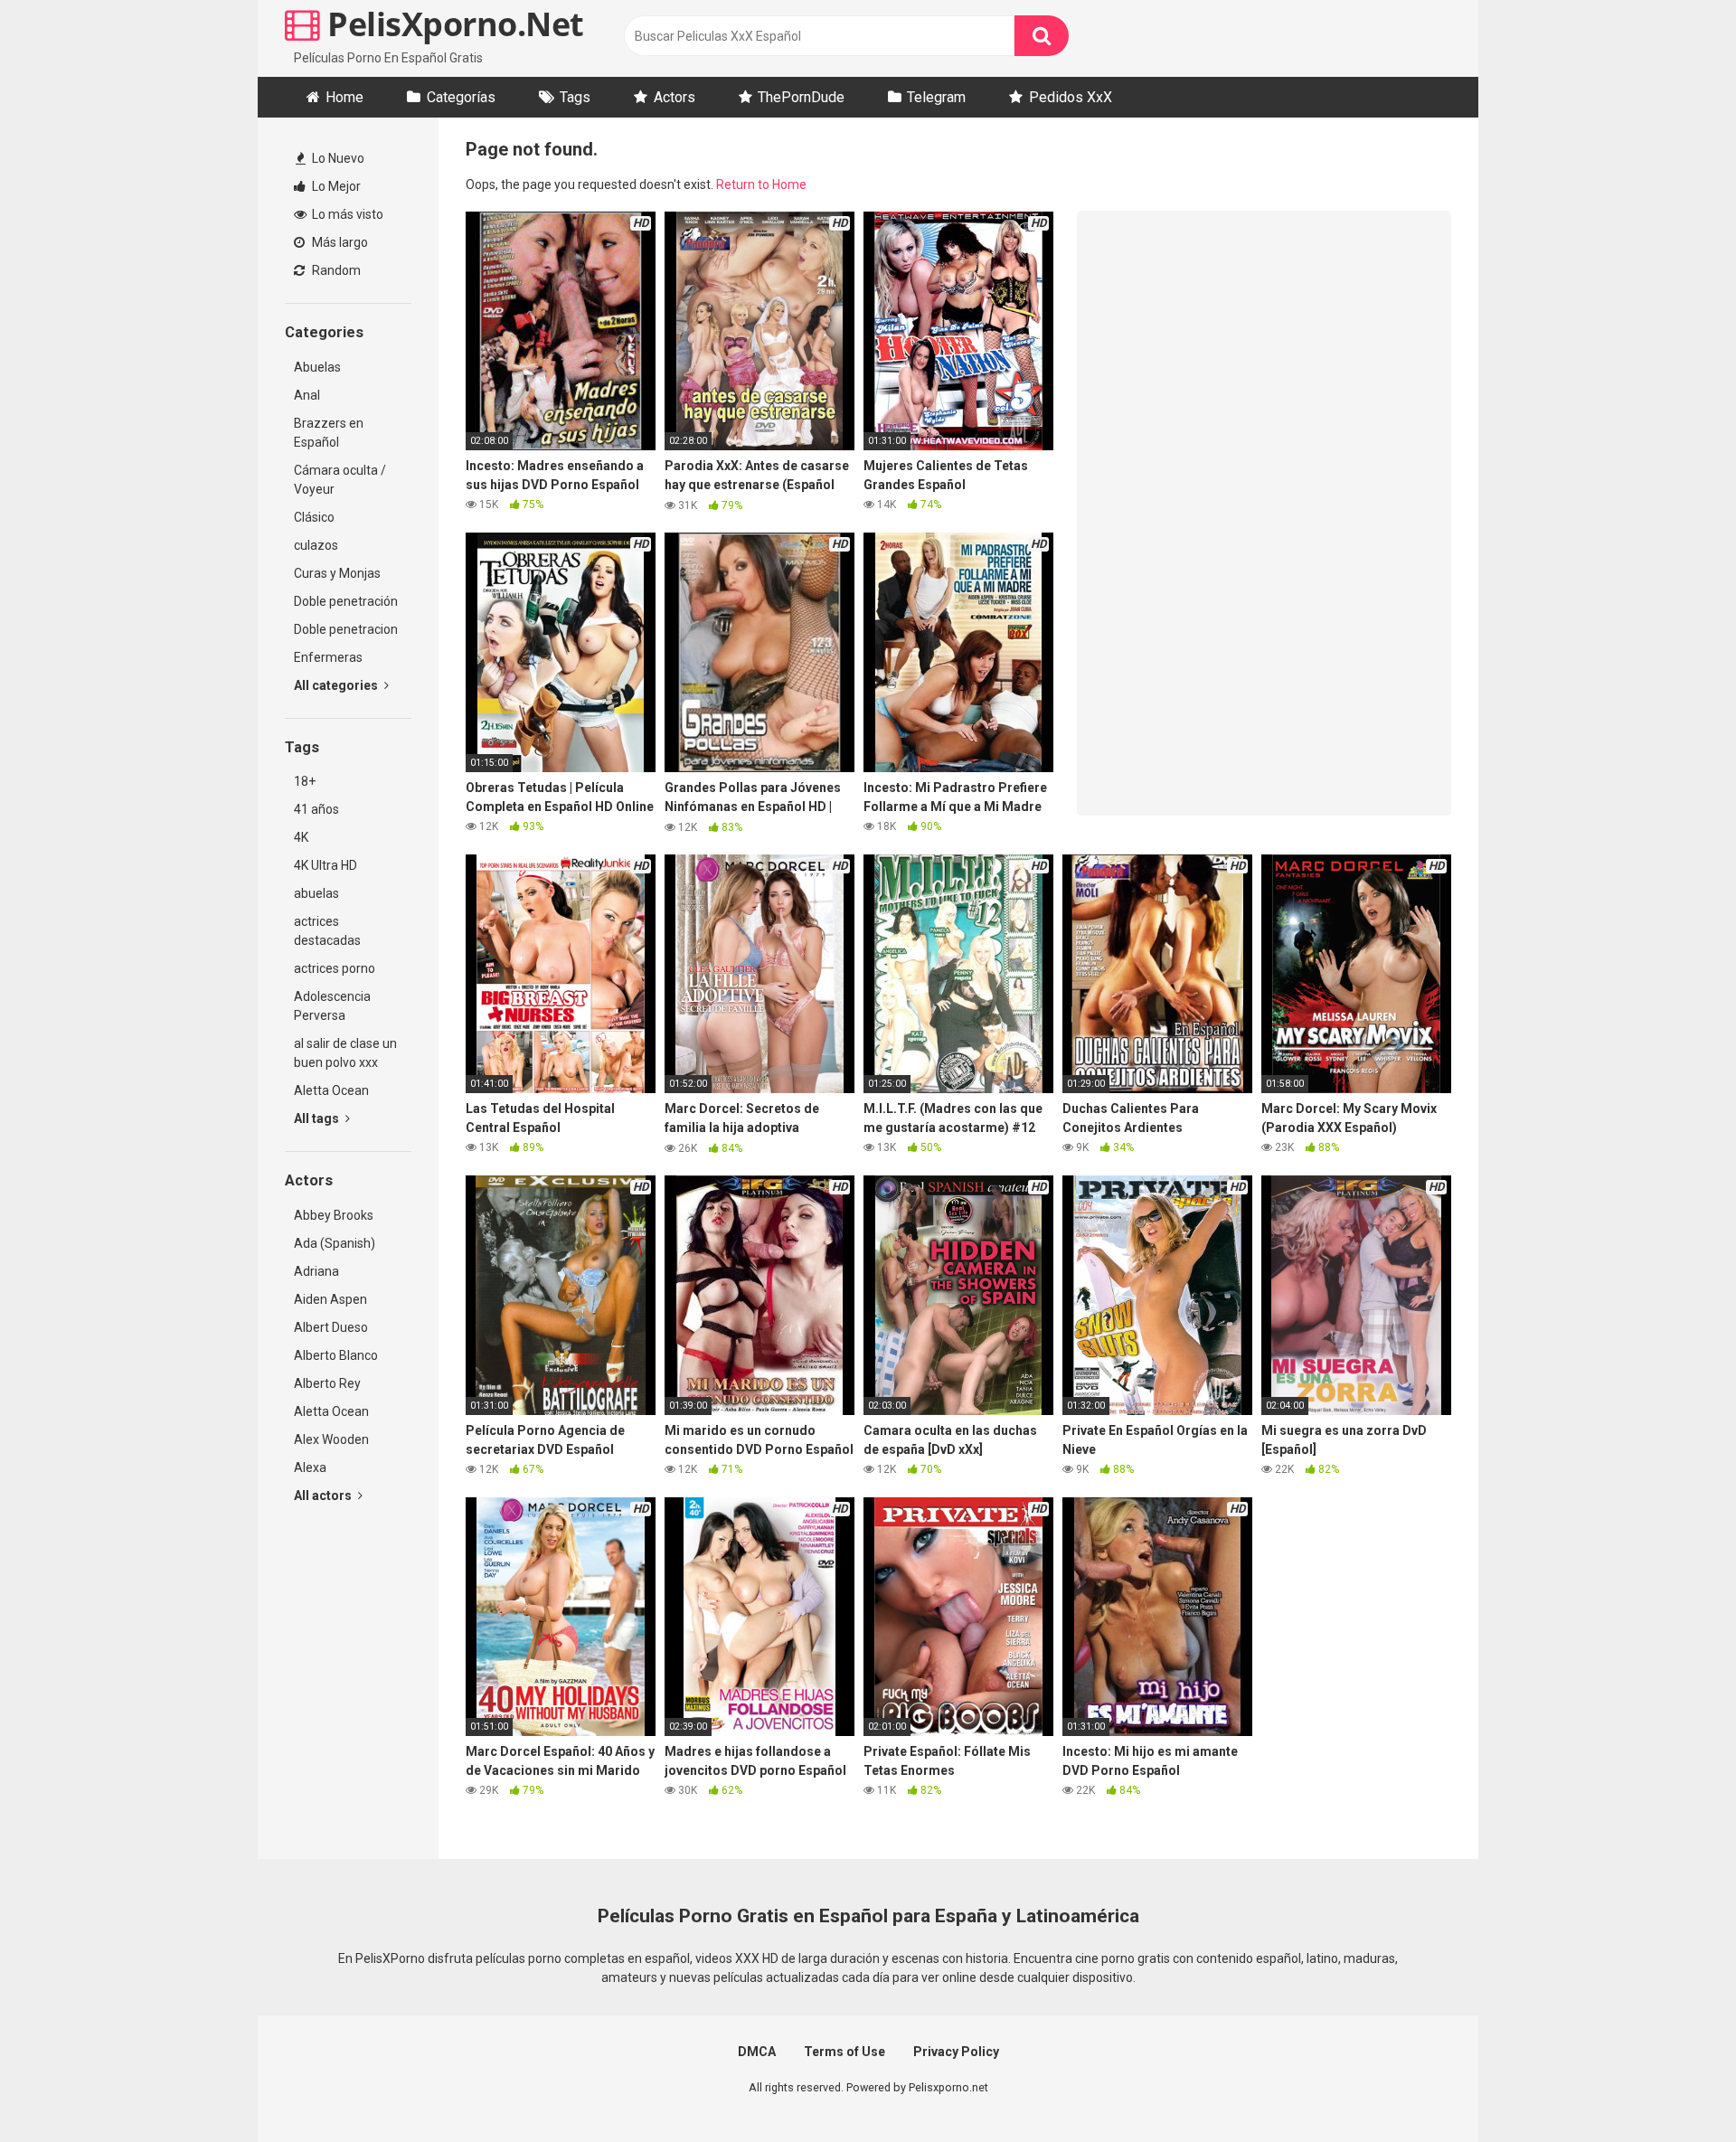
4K (301, 837)
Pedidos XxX (1071, 97)
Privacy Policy (956, 2052)
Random (335, 270)
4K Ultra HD (325, 865)
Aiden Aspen (330, 1299)
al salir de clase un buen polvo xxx (345, 1053)
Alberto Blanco (336, 1355)
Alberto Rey (327, 1383)
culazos (316, 545)
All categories (337, 685)
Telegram (936, 97)
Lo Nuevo (337, 158)
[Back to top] (1675, 2087)
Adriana (316, 1271)
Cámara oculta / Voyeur (340, 480)
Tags (575, 97)
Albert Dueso (331, 1327)
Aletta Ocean (331, 1090)
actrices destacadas (327, 931)
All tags (318, 1118)
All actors (324, 1496)
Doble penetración (346, 601)
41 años (316, 809)
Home (344, 97)
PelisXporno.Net (452, 24)
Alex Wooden (331, 1439)
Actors (675, 97)
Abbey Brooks (334, 1215)
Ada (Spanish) (335, 1243)
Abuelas (317, 367)
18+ (305, 781)
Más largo (339, 242)
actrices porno (335, 968)
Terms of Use (844, 2052)
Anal (307, 395)
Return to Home (761, 184)
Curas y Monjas (337, 573)
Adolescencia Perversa (332, 1006)
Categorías (461, 97)
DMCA (757, 2052)
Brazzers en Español (329, 433)
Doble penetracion (346, 629)
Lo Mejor (335, 186)
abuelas (316, 893)
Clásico (314, 517)
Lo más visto (346, 214)
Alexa (310, 1467)
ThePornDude (801, 97)
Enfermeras (328, 657)
